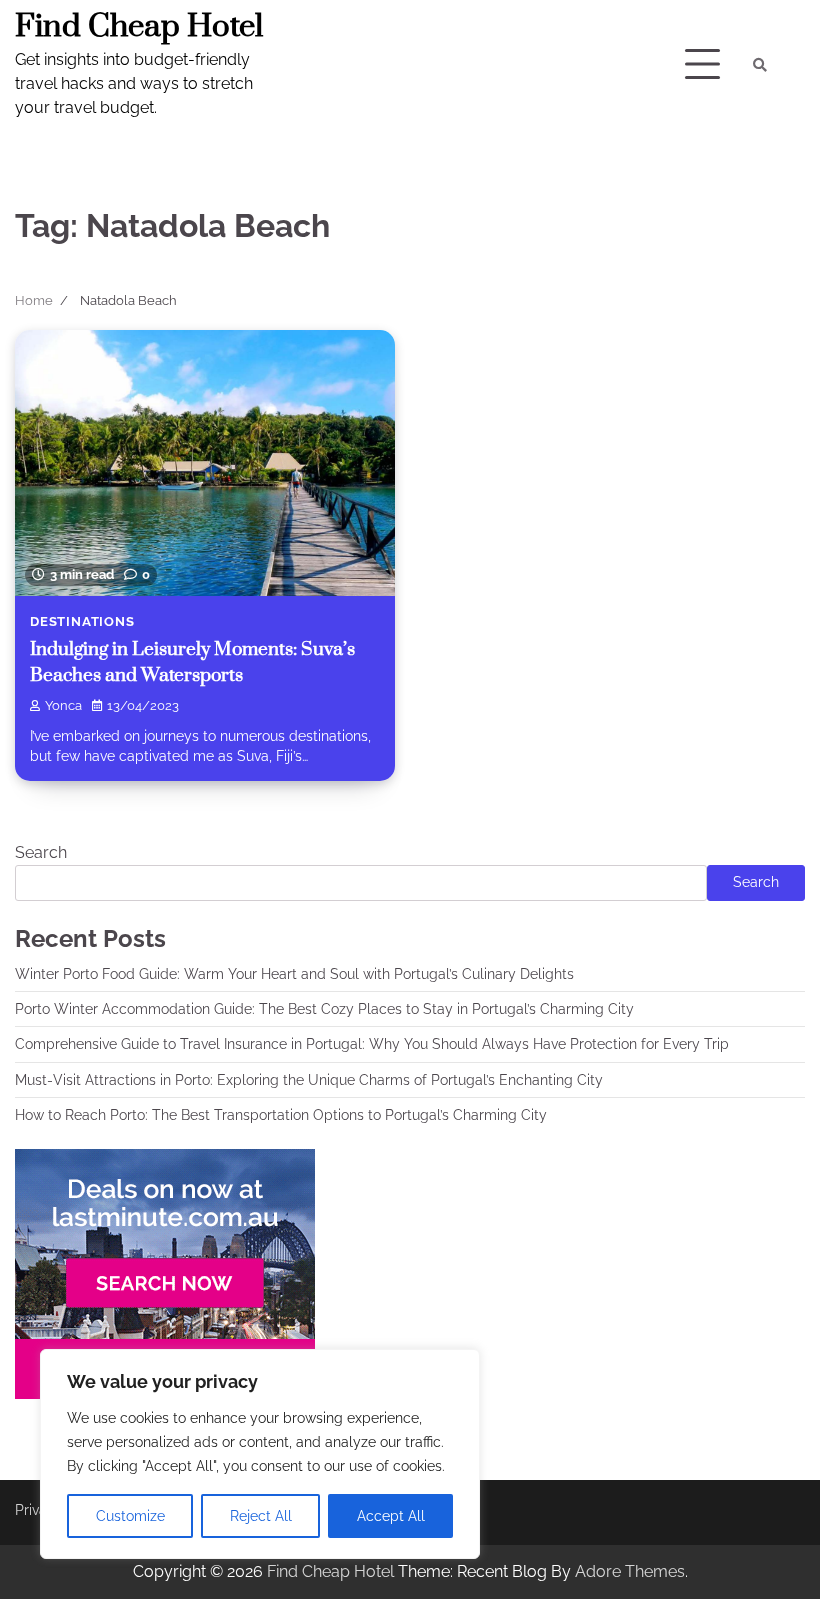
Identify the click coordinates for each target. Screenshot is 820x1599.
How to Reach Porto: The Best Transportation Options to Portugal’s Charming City (281, 1115)
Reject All (261, 1516)
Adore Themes (630, 1571)
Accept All (391, 1516)
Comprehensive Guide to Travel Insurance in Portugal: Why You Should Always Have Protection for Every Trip (372, 1044)
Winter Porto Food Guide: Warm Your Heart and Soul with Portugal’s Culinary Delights (294, 974)
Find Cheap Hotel (139, 27)
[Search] (760, 65)
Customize (130, 1516)
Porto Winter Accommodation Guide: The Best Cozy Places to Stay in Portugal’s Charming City (324, 1009)
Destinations (82, 621)
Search (41, 852)
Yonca (63, 705)
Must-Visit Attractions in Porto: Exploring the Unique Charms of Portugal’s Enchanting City (309, 1080)
